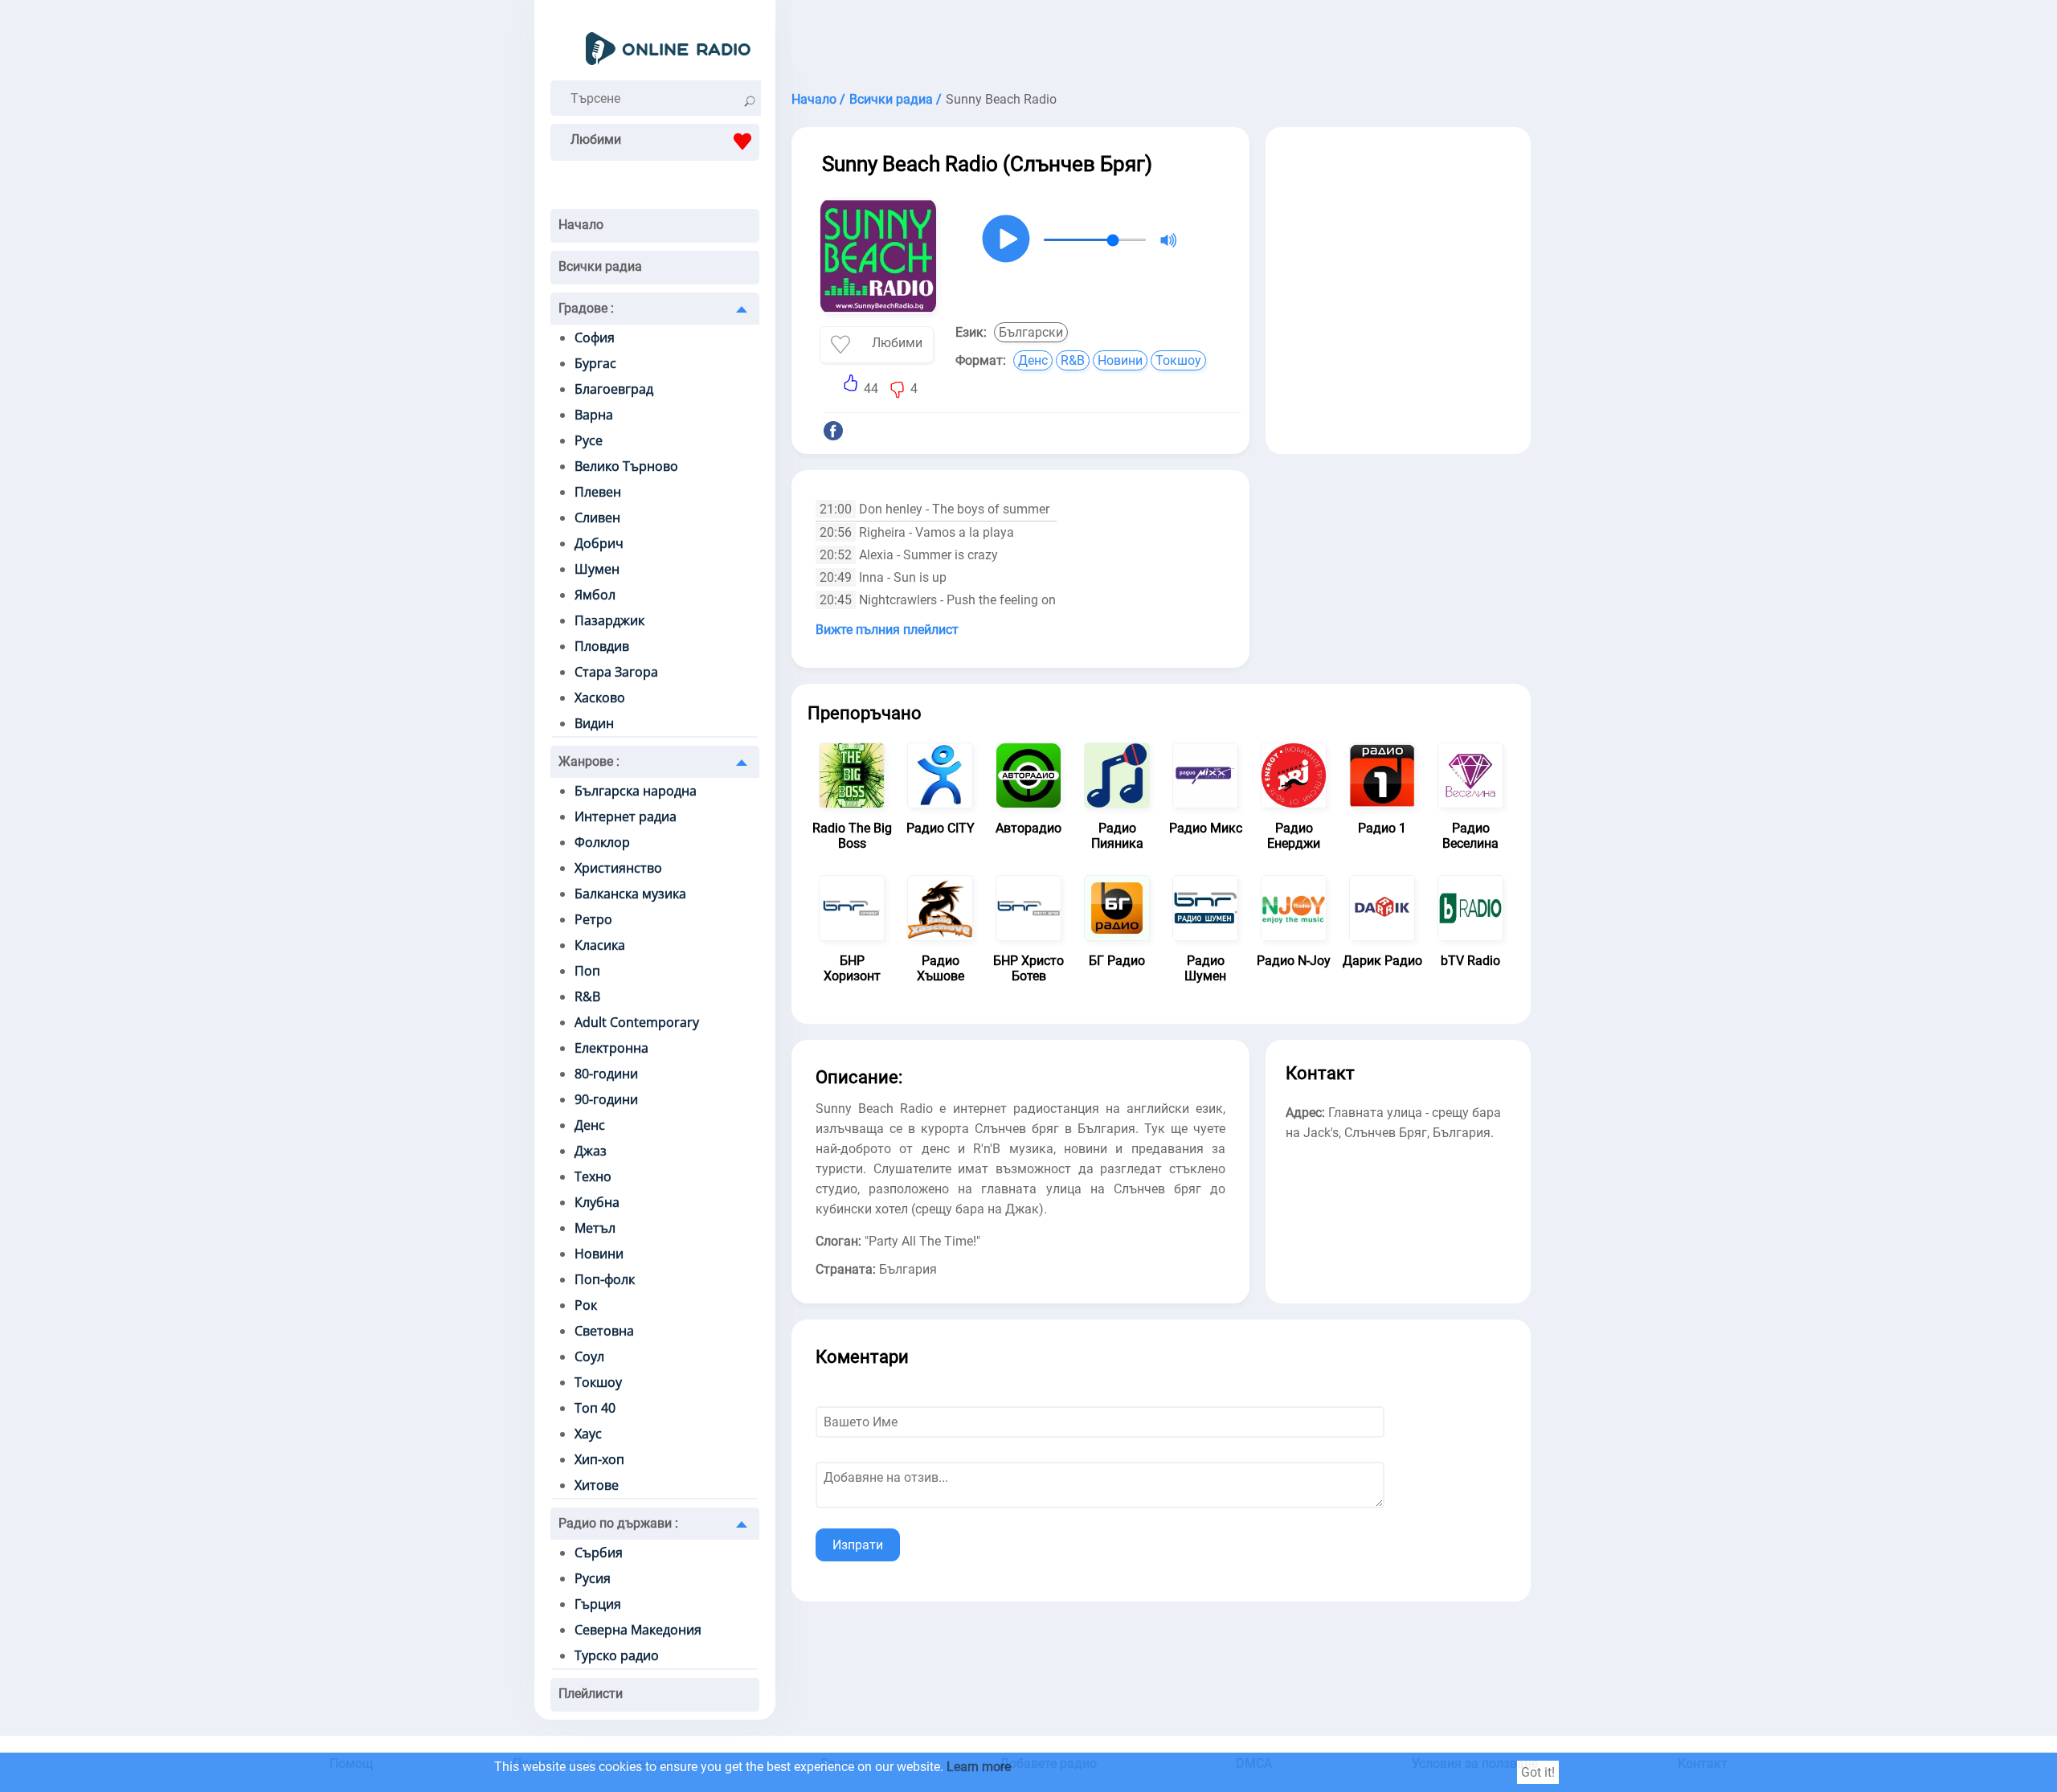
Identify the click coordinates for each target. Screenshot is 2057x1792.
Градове (586, 308)
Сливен (597, 518)
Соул (589, 1356)
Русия (593, 1578)
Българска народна (636, 791)
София (595, 338)
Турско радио (617, 1655)
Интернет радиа (626, 816)
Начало (581, 225)
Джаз (591, 1151)
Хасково (600, 698)
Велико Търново (626, 466)
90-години (606, 1099)
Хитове (597, 1485)
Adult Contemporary (637, 1022)
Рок (586, 1305)
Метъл (595, 1228)
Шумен (597, 569)
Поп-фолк (605, 1279)
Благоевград (614, 389)
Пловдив (602, 646)
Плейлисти (591, 1694)
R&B (587, 996)
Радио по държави (618, 1523)
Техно (593, 1176)
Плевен (598, 492)
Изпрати (858, 1545)
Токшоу (598, 1382)
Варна (594, 415)
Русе (589, 440)
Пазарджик (609, 620)
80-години (606, 1074)
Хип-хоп (599, 1459)
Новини (599, 1254)
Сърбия (599, 1553)
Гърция (598, 1604)
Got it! (1538, 1772)
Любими (596, 139)
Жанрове (589, 761)
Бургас (595, 363)
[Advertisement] (1161, 40)
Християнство (618, 868)
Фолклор (602, 842)
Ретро (593, 919)
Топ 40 (595, 1408)
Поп (587, 971)
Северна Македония (638, 1630)
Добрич (599, 543)
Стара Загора (616, 672)
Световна (604, 1331)
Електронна (611, 1048)
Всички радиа (600, 266)
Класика (600, 945)
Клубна (597, 1202)
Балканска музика (630, 894)
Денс (590, 1125)
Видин (594, 723)
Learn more (979, 1767)
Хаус (588, 1434)
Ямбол (595, 595)
